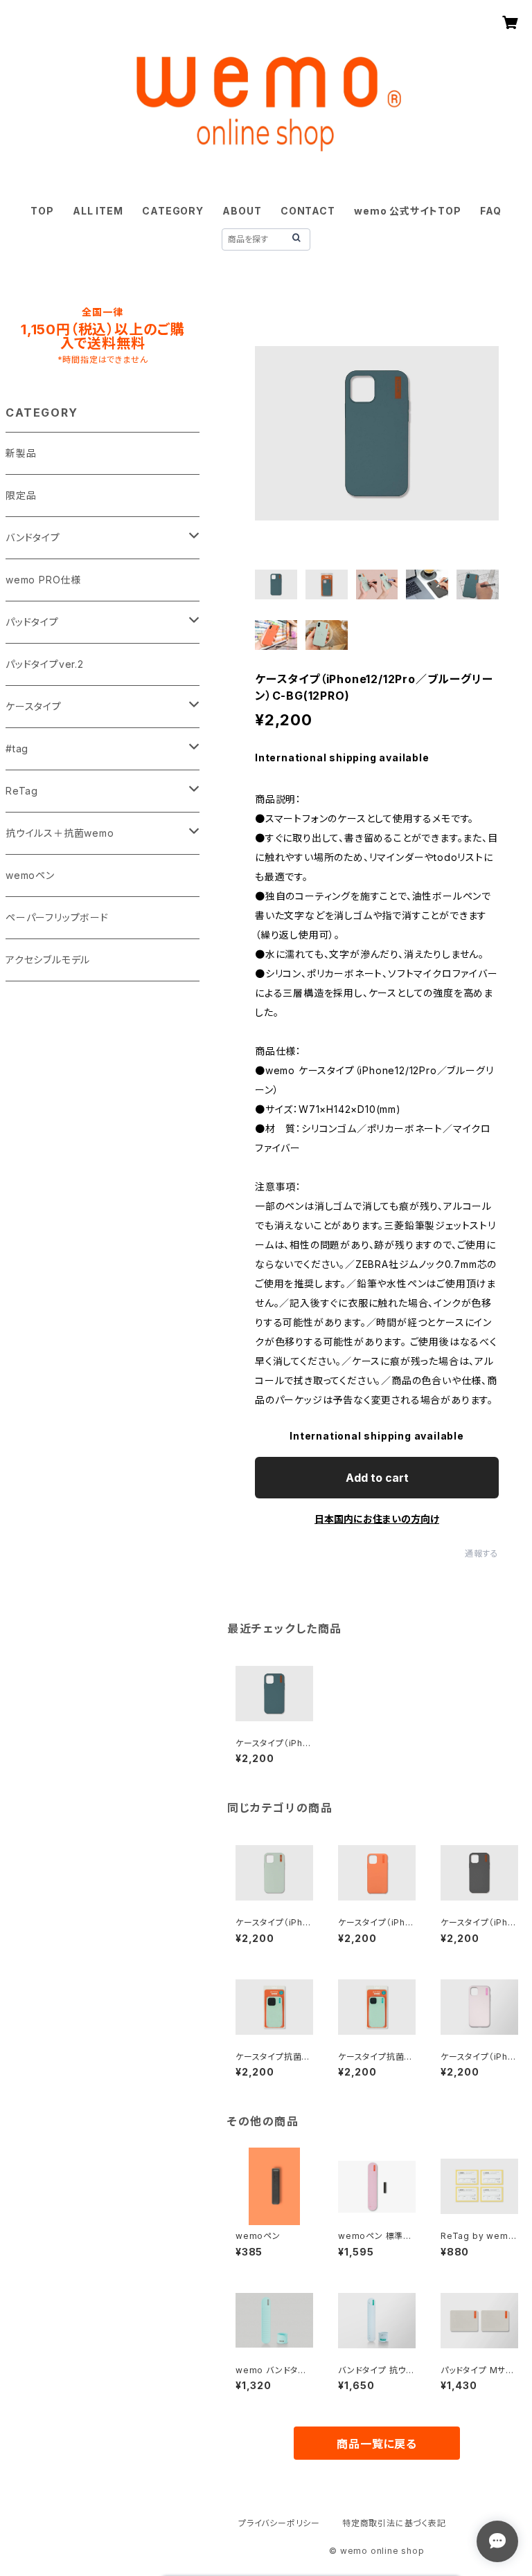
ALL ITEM (98, 211)
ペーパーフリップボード (57, 917)
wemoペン (30, 875)
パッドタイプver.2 (45, 664)
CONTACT (308, 211)
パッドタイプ (32, 622)
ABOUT (242, 211)
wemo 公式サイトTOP (407, 211)
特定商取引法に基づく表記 (394, 2523)
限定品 (21, 495)
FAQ (490, 211)
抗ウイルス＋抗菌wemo (60, 833)
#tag (17, 749)
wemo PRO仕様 (43, 580)
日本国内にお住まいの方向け (377, 1519)
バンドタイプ (33, 537)
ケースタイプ (34, 706)
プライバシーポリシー (279, 2523)
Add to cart (377, 1478)
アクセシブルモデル (48, 960)
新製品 (21, 453)
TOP (42, 211)
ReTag (22, 791)
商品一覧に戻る (377, 2444)
